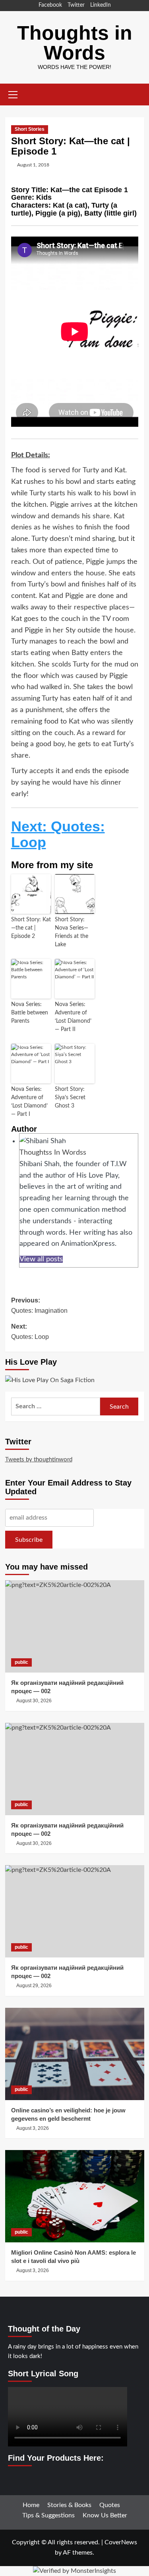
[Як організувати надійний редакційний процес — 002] (75, 1626)
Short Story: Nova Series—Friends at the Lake (72, 932)
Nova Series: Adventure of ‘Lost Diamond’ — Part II (73, 1017)
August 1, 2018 (33, 165)
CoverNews (121, 2542)
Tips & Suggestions (48, 2515)
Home (31, 2505)
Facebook (50, 5)
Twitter (76, 5)
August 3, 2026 (33, 2128)
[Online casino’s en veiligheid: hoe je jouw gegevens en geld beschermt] (75, 2054)
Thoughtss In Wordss (53, 1153)
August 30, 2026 (34, 1701)
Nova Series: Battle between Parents (30, 1013)
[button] (13, 94)
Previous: (39, 1305)
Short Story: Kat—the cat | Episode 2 (31, 928)
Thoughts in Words (75, 43)
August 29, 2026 (34, 1986)
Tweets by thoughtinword (39, 1460)
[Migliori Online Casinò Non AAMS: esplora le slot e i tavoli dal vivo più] (75, 2196)
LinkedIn (101, 5)
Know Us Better (105, 2515)
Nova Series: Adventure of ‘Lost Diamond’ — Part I (29, 1102)
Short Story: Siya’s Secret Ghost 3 (70, 1098)
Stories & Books (69, 2505)
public (21, 1662)
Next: (30, 1332)
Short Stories (30, 129)
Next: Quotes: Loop (58, 834)
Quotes (110, 2505)
